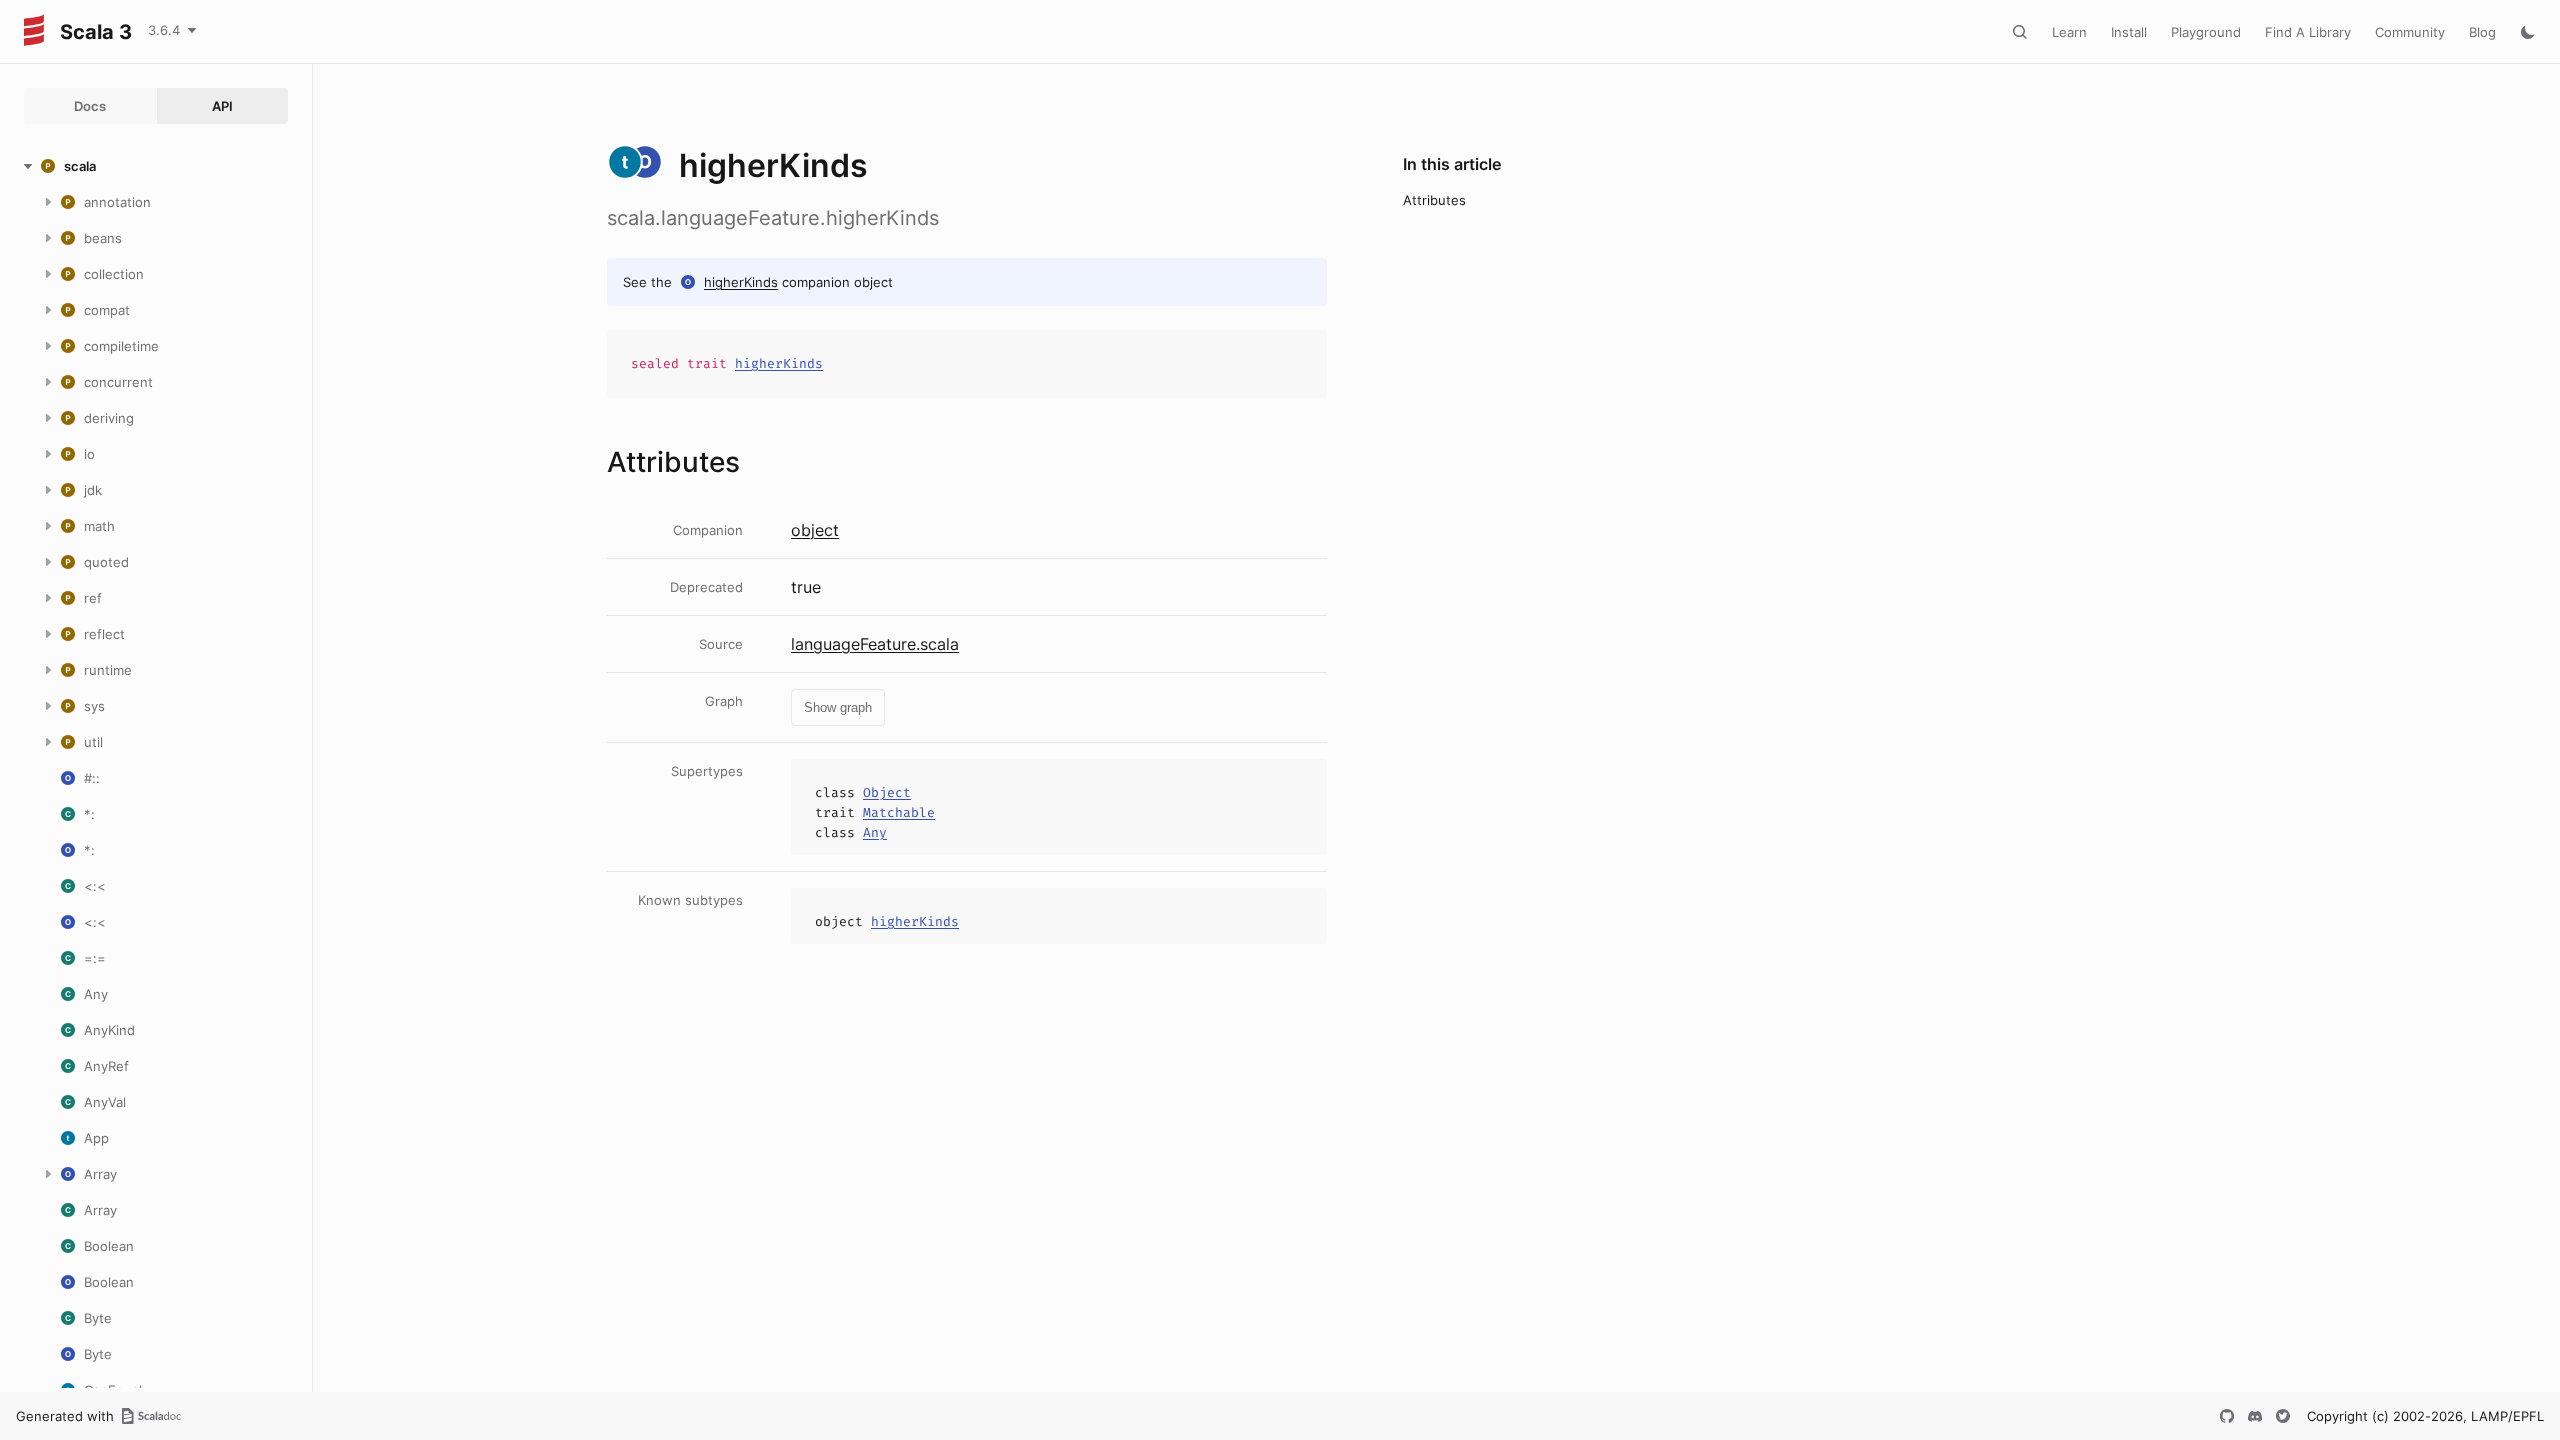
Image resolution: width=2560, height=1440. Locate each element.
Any (875, 832)
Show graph (838, 707)
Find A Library (2308, 32)
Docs (90, 106)
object (815, 530)
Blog (2482, 32)
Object (887, 792)
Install (2129, 32)
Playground (2206, 32)
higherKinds (741, 282)
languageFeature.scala (875, 644)
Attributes (1434, 200)
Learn (2069, 32)
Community (2410, 32)
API (222, 106)
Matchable (899, 812)
